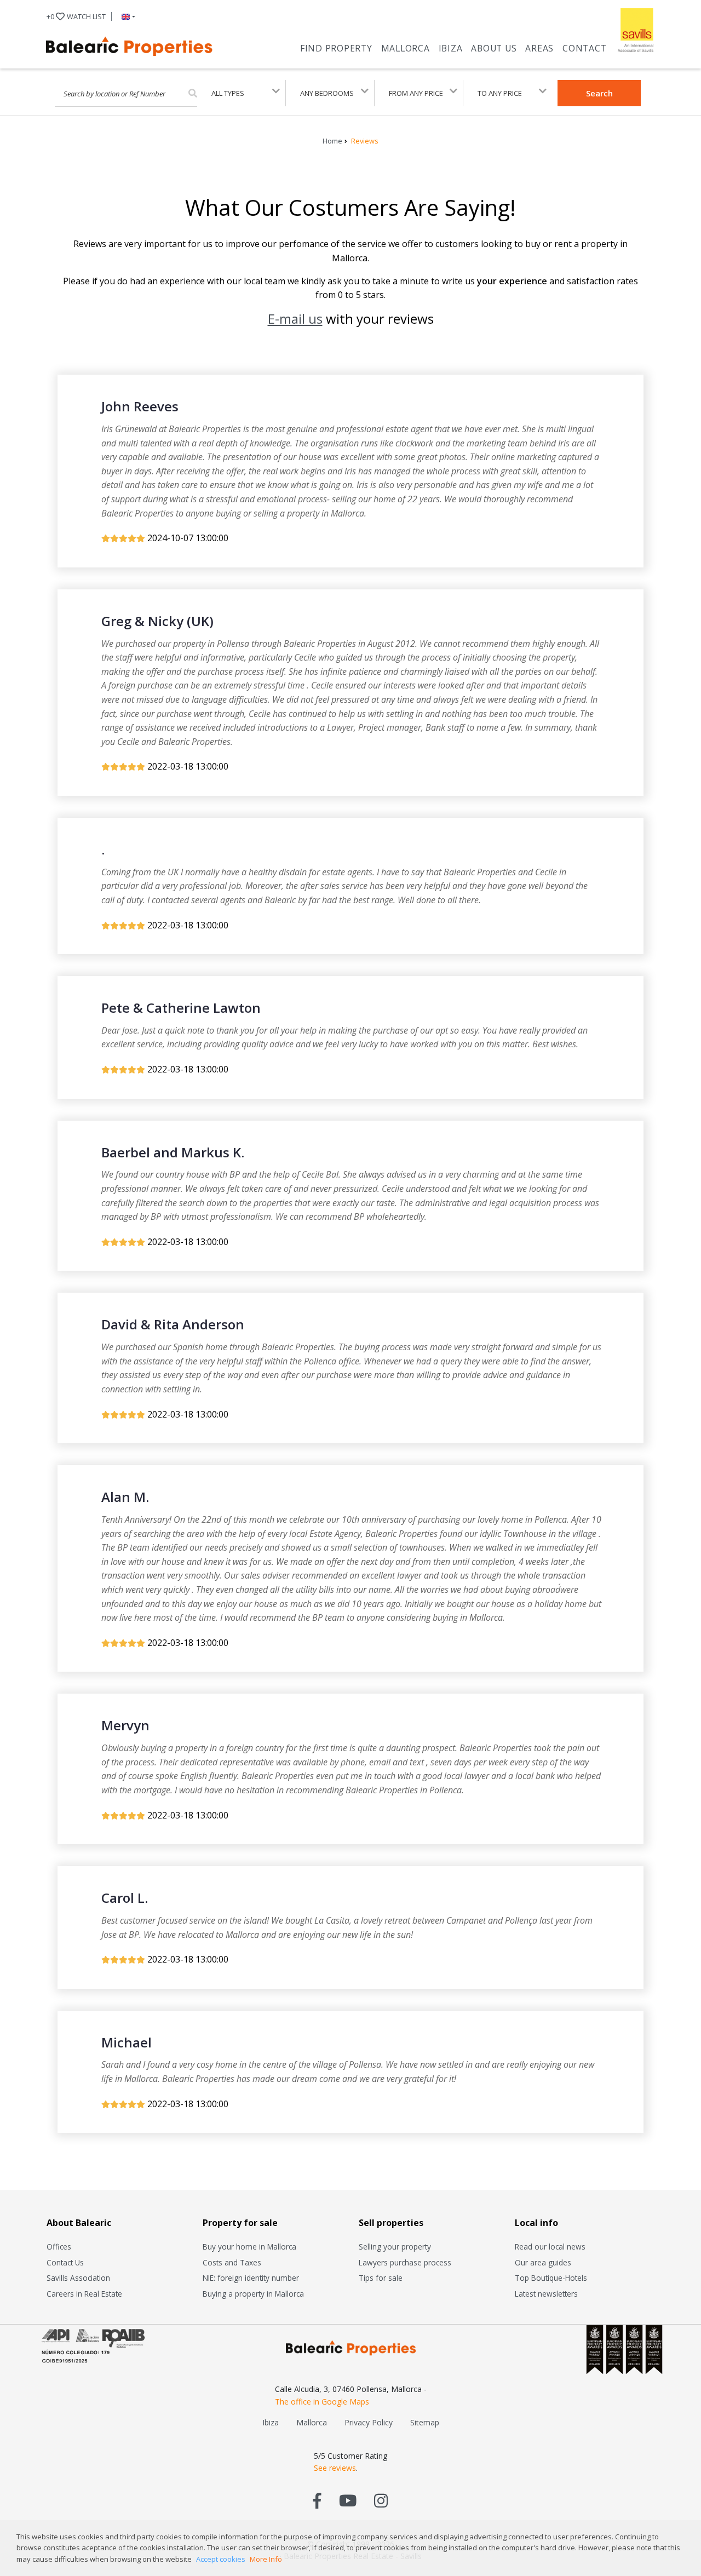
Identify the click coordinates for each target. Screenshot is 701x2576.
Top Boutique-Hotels (551, 2278)
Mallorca (406, 48)
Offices (59, 2247)
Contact (584, 48)
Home (332, 141)
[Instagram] (381, 2500)
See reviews (335, 2468)
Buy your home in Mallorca (249, 2247)
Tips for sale (381, 2278)
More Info (266, 2559)
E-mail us (295, 319)
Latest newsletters (546, 2294)
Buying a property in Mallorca (253, 2294)
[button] (126, 16)
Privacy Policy (369, 2422)
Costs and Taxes (232, 2262)
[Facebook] (317, 2500)
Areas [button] (539, 48)
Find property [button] (336, 48)
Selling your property (395, 2247)
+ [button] (76, 16)
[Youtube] (348, 2500)
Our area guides (543, 2262)
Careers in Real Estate (84, 2294)
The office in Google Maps (322, 2402)
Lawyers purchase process (405, 2262)
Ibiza (451, 48)
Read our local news (550, 2247)
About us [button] (494, 48)
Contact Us (65, 2262)
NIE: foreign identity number (251, 2278)
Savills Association (78, 2278)
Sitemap (425, 2422)
